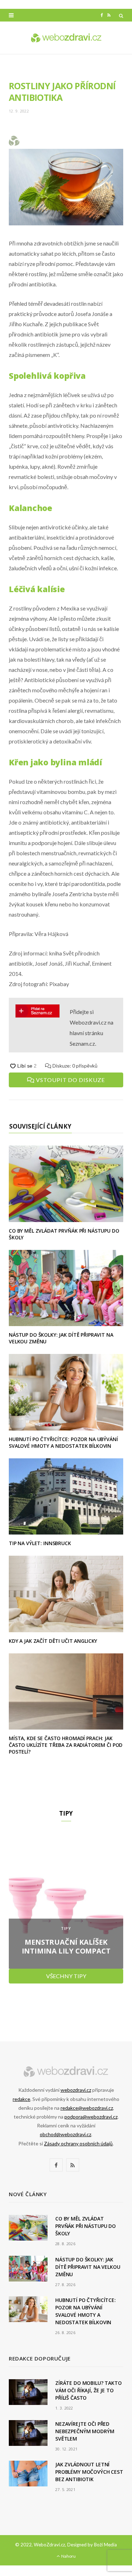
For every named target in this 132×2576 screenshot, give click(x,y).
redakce (21, 2099)
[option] (66, 1901)
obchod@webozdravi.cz (65, 2134)
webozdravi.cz (76, 2090)
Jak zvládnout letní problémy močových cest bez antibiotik (89, 2472)
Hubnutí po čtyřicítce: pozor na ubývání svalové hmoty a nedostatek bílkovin (63, 1442)
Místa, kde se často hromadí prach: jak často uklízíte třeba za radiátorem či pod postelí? (66, 1745)
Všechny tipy (66, 1976)
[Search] (121, 16)
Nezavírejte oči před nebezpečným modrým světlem (85, 2431)
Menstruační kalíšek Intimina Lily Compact (66, 1946)
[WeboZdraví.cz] (66, 38)
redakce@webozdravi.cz (87, 2108)
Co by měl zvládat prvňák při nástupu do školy (64, 1234)
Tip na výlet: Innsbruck (40, 1543)
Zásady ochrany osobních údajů (78, 2143)
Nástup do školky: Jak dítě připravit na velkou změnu (61, 1338)
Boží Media (105, 2545)
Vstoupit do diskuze (70, 1080)
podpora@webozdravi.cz (91, 2117)
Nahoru (68, 2556)
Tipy (66, 1928)
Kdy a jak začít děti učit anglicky (53, 1641)
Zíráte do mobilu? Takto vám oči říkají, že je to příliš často (89, 2390)
